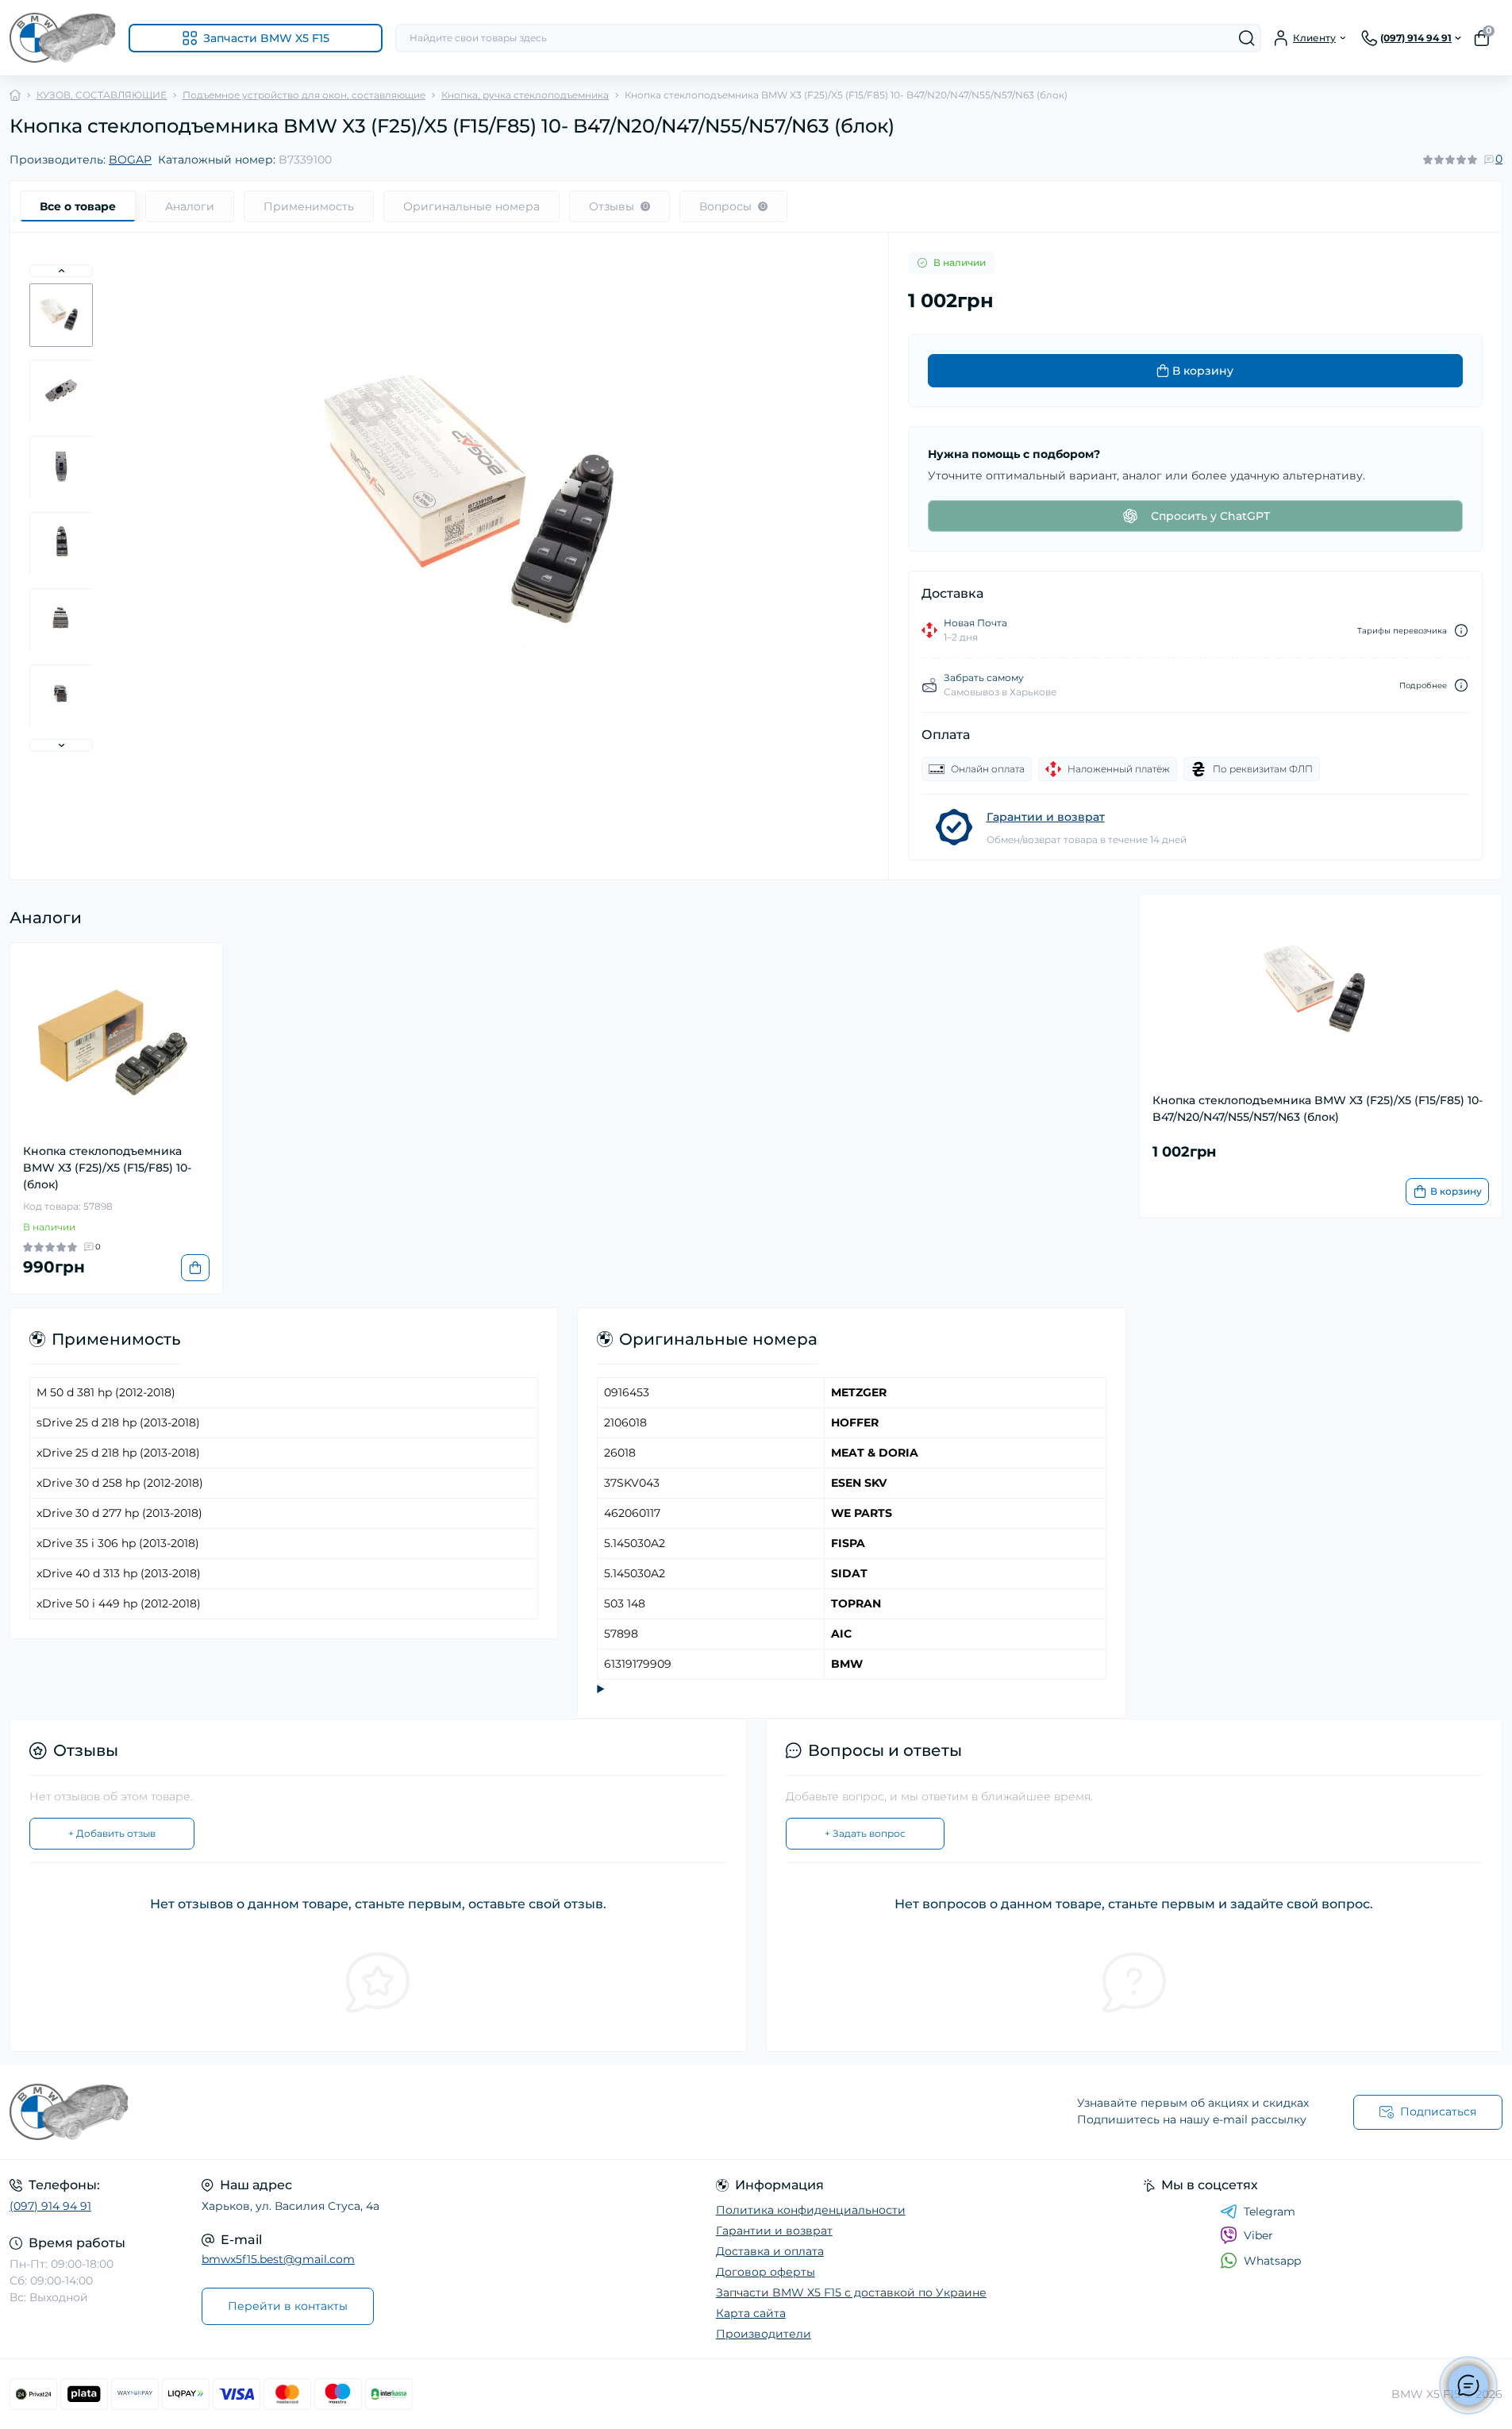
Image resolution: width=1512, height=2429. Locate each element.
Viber (1258, 2235)
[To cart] (195, 1268)
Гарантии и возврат (1046, 817)
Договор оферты (766, 2272)
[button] (61, 271)
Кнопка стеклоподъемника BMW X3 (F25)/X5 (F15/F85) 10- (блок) (107, 1168)
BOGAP (130, 160)
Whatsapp (1272, 2261)
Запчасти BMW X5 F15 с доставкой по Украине (851, 2292)
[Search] (1247, 38)
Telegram (1270, 2212)
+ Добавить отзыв (112, 1833)
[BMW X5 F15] (378, 2112)
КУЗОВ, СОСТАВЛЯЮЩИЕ (102, 95)
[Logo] (63, 38)
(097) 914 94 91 (50, 2206)
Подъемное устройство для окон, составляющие (304, 95)
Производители (764, 2334)
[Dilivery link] (1461, 631)
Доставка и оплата (770, 2251)
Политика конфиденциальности (811, 2210)
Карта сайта (751, 2313)
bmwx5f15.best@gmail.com (278, 2259)
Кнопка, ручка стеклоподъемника (525, 95)
